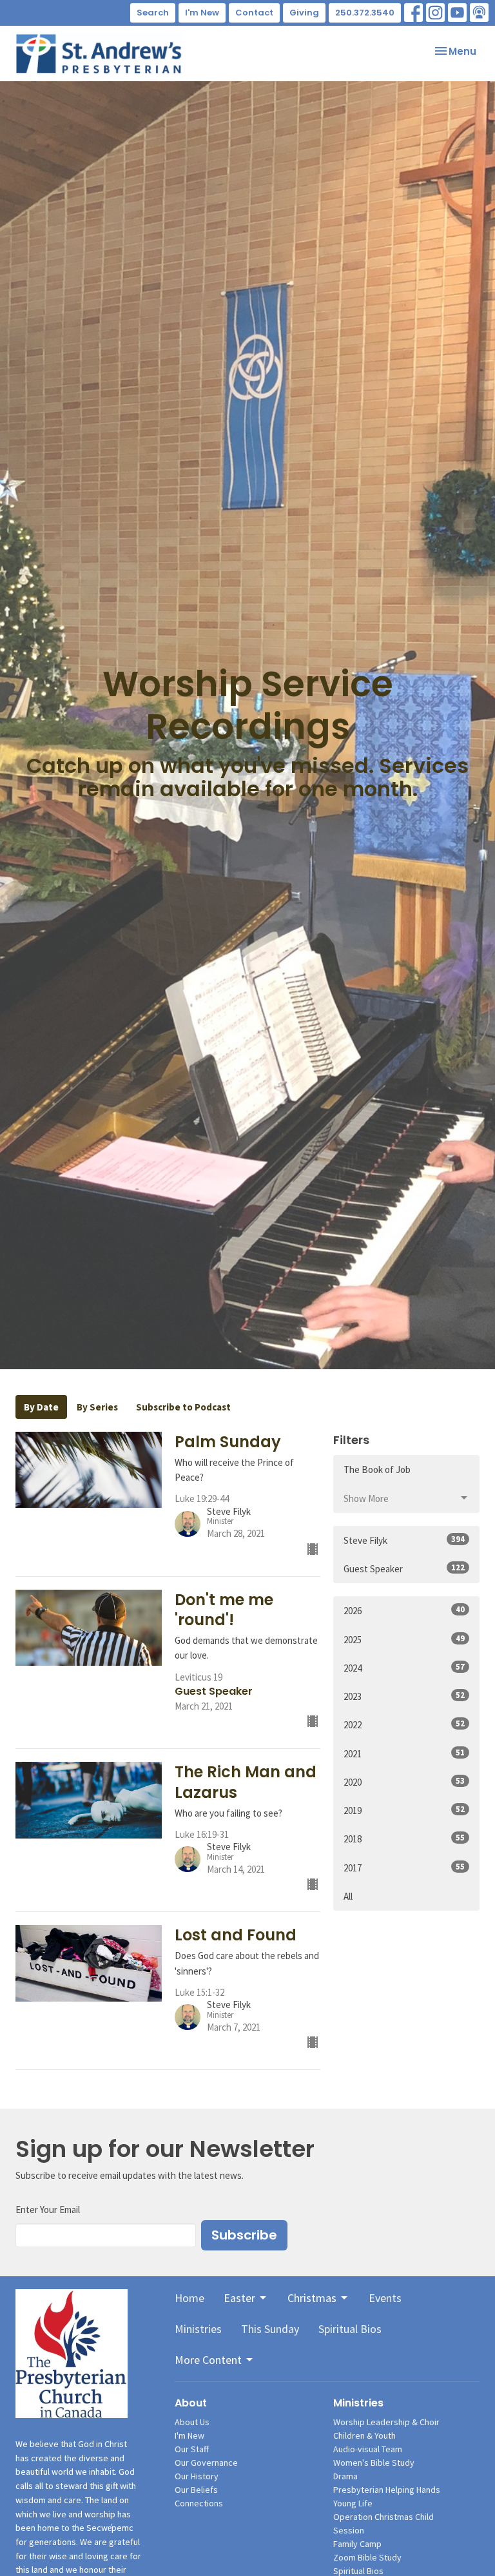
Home (189, 2298)
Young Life (353, 2503)
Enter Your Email (48, 2210)
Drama (345, 2476)
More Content (208, 2360)
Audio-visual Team (368, 2449)
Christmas (312, 2298)
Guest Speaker (404, 1568)
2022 (404, 1724)
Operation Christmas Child (383, 2517)
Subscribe (244, 2235)
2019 (404, 1810)
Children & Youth (364, 2435)
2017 (404, 1868)
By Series (97, 1407)
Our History (197, 2476)
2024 (404, 1668)
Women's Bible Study (374, 2463)
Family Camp (357, 2544)
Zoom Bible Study (367, 2557)
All (348, 1896)
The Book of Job (377, 1469)
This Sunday (270, 2329)
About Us (192, 2422)
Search (153, 13)
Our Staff (192, 2449)
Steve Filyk (404, 1540)
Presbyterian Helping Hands (387, 2490)
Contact (254, 13)
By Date (41, 1407)
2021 (404, 1753)
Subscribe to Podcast (183, 1407)
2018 (404, 1839)
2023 (404, 1696)
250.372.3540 (365, 13)
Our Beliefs (196, 2490)
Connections (199, 2503)
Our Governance (206, 2463)
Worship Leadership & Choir (386, 2422)
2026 (404, 1610)
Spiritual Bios (350, 2329)
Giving (304, 13)
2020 (404, 1782)
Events (385, 2298)
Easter (239, 2298)
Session (349, 2530)
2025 (404, 1639)
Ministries (198, 2329)
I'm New (202, 13)
